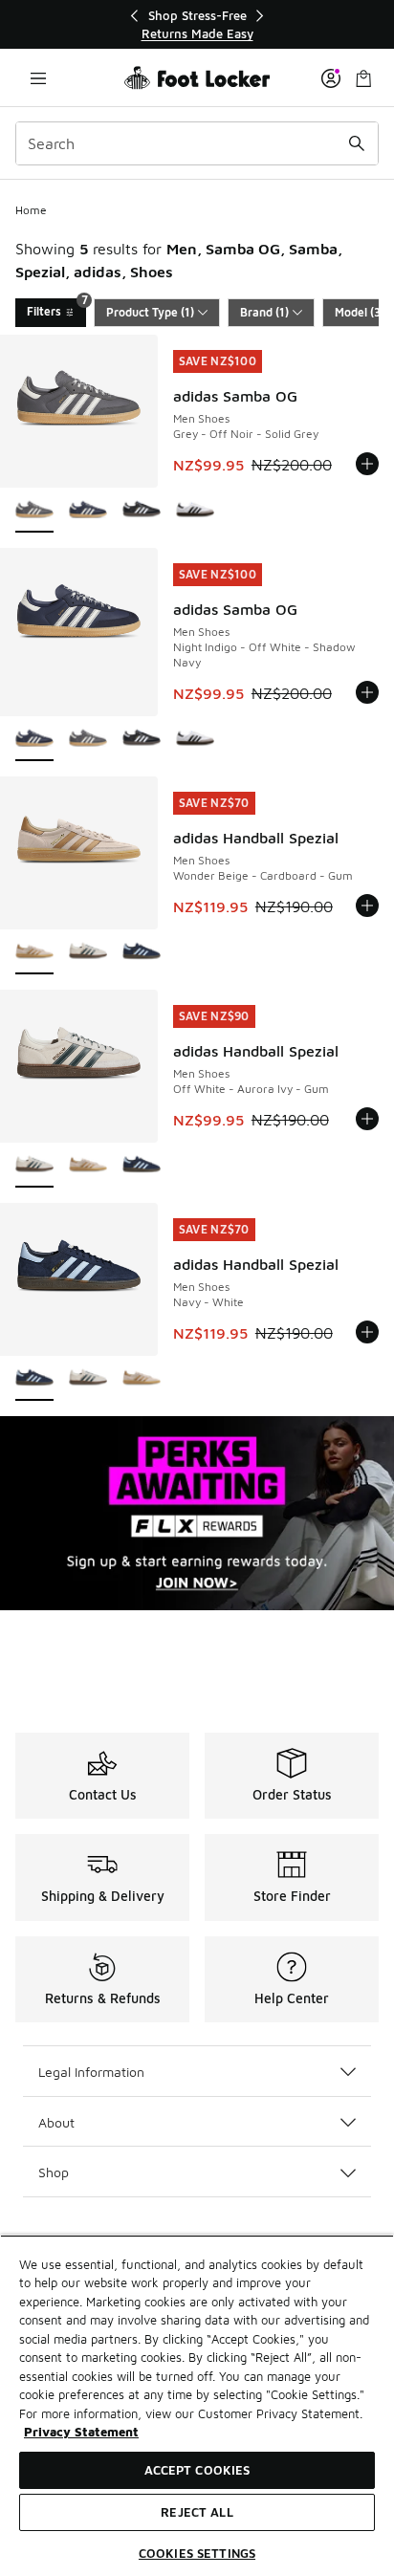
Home (31, 210)
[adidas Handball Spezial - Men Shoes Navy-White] (142, 953)
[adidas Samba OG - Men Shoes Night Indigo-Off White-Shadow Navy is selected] (34, 740)
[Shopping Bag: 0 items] (363, 78)
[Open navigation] (38, 78)
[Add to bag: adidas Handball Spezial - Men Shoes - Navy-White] (367, 1332)
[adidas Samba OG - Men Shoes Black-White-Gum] (142, 511)
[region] (197, 24)
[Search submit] (357, 143)
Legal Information (91, 2072)
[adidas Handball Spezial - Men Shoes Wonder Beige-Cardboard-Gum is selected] (34, 953)
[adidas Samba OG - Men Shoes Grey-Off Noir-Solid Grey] (88, 740)
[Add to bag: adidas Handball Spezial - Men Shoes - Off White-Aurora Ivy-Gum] (367, 1119)
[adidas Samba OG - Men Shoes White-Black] (195, 511)
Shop (54, 2172)
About (56, 2122)
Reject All (197, 2512)
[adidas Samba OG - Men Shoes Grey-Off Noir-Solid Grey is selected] (34, 511)
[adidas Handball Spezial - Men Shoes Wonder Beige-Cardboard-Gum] (88, 1166)
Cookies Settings (197, 2553)
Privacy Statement (81, 2432)
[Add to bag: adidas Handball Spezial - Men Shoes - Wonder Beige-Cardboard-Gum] (367, 906)
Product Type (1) (150, 312)
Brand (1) (264, 312)
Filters (56, 308)
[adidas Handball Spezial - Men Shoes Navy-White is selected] (34, 1379)
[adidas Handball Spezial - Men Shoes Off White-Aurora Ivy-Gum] (88, 953)
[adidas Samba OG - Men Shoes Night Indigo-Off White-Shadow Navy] (88, 511)
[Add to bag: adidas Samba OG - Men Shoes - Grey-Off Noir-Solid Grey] (367, 464)
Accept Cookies (197, 2470)
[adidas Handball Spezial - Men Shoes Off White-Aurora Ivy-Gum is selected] (34, 1166)
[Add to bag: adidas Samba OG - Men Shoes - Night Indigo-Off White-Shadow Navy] (367, 692)
